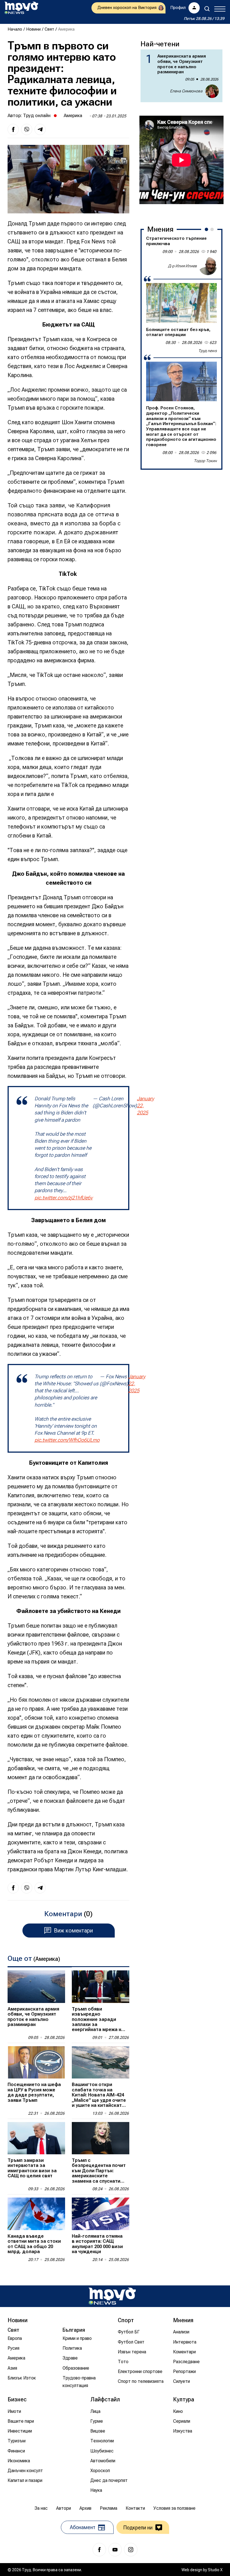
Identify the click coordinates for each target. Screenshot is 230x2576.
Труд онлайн (37, 115)
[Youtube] (115, 2550)
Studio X (215, 2570)
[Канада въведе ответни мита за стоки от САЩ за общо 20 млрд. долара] (36, 2214)
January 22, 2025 (145, 1106)
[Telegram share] (40, 129)
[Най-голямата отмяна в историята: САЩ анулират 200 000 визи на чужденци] (101, 2214)
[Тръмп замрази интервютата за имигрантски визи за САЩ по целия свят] (36, 2138)
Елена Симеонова (186, 91)
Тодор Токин (205, 461)
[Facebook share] (13, 129)
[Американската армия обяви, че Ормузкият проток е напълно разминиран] (36, 1987)
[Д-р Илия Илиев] (208, 266)
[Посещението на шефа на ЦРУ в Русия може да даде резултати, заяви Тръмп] (36, 2062)
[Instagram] (131, 2550)
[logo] (21, 8)
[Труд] (112, 2296)
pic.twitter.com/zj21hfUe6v (64, 1198)
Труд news (208, 351)
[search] (207, 9)
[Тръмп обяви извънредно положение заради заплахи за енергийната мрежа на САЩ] (101, 1987)
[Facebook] (99, 2550)
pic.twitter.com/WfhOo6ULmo (67, 1440)
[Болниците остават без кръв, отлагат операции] (181, 303)
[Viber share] (27, 129)
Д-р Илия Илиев (182, 266)
